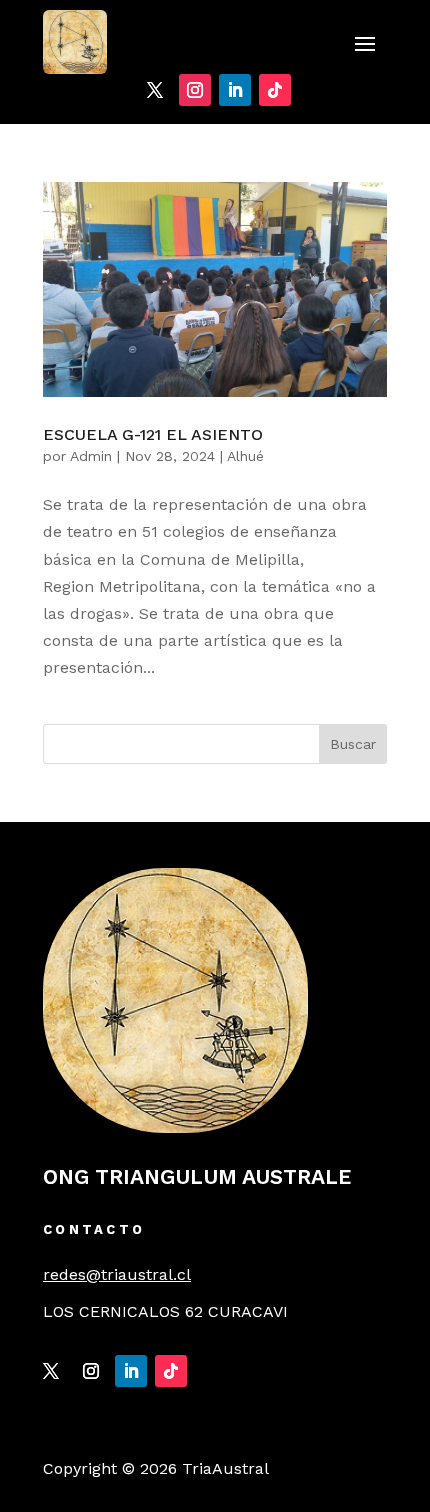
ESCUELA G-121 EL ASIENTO (153, 434)
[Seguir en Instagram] (195, 90)
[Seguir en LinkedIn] (235, 90)
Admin (91, 456)
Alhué (245, 456)
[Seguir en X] (155, 90)
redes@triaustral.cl (117, 1274)
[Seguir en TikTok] (275, 90)
